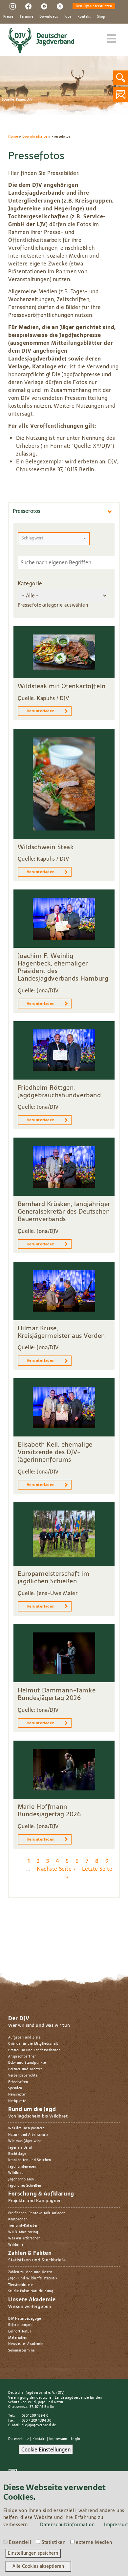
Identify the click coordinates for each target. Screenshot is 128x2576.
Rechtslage (17, 2154)
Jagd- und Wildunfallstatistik (33, 2278)
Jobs (68, 17)
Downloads (49, 17)
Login (76, 2439)
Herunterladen (41, 711)
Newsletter (17, 2094)
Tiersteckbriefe (21, 2285)
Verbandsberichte (23, 2075)
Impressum (58, 2439)
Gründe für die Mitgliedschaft (33, 2044)
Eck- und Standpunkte (27, 2063)
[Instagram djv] (13, 6)
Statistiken (53, 2543)
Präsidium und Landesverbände (34, 2050)
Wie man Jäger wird (25, 2141)
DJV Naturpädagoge (25, 2319)
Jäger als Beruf (20, 2147)
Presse (8, 17)
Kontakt (84, 17)
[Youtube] (44, 6)
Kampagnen (18, 2219)
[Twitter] (60, 6)
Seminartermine (21, 2350)
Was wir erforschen (24, 2238)
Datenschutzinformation (67, 2525)
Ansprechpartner (22, 2056)
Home (13, 137)
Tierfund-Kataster (23, 2225)
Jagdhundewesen (22, 2166)
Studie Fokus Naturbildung (31, 2291)
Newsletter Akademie (26, 2344)
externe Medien (94, 2543)
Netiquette (17, 2101)
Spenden (15, 2088)
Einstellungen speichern (33, 2553)
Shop (101, 17)
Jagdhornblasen (21, 2179)
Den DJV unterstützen (94, 6)
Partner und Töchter (25, 2069)
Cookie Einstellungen (46, 2449)
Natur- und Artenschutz (28, 2135)
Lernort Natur (20, 2331)
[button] (54, 539)
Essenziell (20, 2543)
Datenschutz (19, 2439)
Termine (26, 17)
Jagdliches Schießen (25, 2186)
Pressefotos (27, 511)
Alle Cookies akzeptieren (38, 2566)
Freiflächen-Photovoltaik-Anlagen (37, 2213)
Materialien (18, 2338)
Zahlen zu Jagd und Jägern (30, 2272)
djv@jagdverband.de (39, 2425)
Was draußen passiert (26, 2128)
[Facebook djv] (28, 6)
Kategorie (30, 583)
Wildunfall (17, 2244)
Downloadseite (35, 137)
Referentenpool (21, 2325)
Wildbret (16, 2173)
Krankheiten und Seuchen (30, 2160)
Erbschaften (18, 2082)
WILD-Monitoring (23, 2232)
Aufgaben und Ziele (24, 2037)
